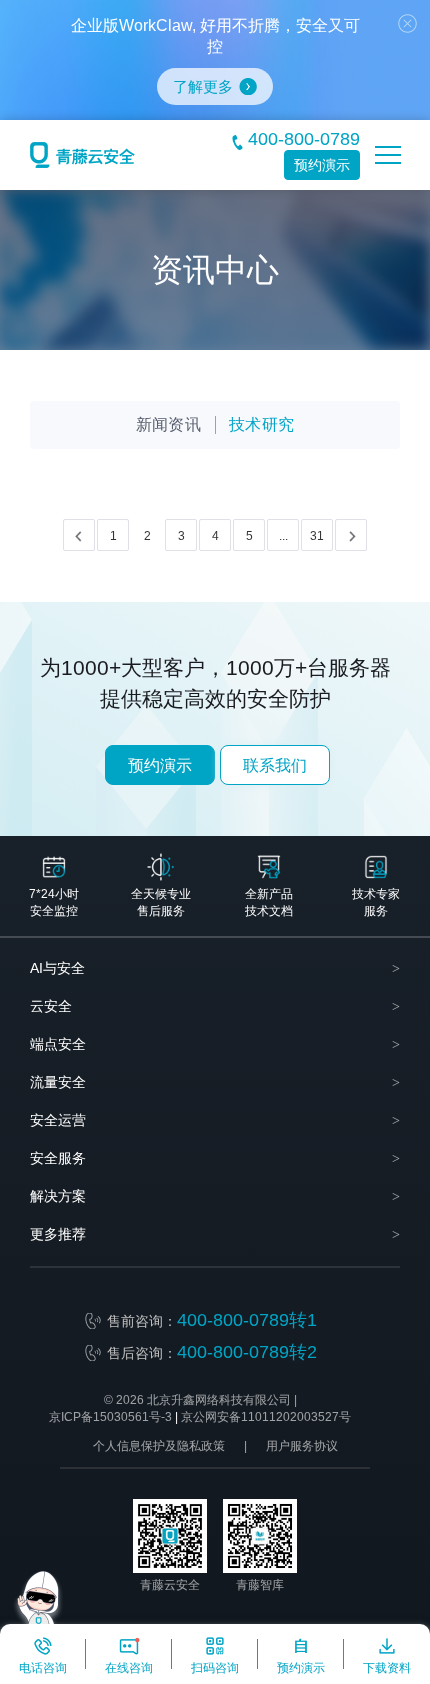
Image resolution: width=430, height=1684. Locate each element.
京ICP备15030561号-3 (110, 1417)
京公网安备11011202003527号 (266, 1417)
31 (317, 536)
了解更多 (203, 86)
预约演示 (322, 165)
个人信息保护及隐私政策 (159, 1446)
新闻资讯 (168, 424)
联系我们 (275, 765)
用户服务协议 (302, 1446)
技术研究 (261, 424)
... (283, 536)
